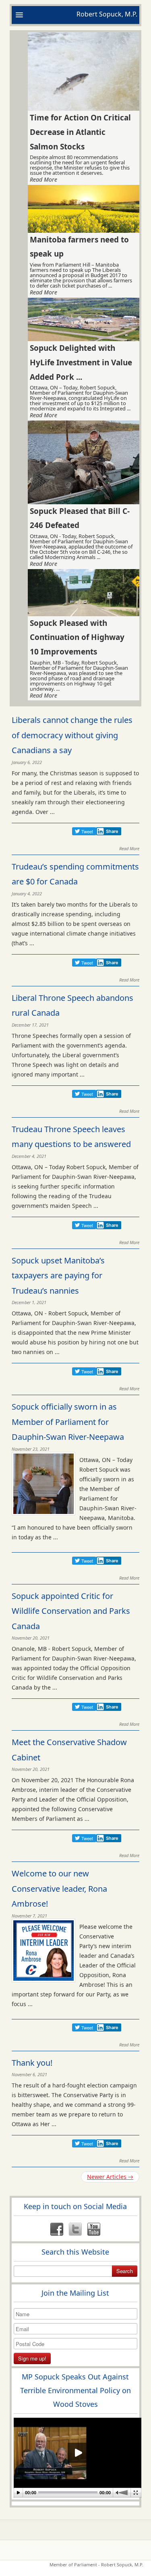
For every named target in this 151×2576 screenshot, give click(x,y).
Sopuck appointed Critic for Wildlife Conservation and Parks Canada (71, 1611)
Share (112, 831)
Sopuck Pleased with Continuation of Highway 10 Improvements (77, 637)
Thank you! (32, 2063)
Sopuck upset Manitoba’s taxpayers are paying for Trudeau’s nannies (58, 1276)
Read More (43, 180)
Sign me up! (32, 2358)
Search (125, 2271)
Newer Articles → (110, 2177)
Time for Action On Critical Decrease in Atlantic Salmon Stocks (80, 132)
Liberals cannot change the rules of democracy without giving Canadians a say (72, 735)
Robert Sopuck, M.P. (107, 14)
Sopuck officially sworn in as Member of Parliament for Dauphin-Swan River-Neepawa (68, 1422)
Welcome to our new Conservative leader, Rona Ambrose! (59, 1889)
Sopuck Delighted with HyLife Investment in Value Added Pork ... (81, 362)
